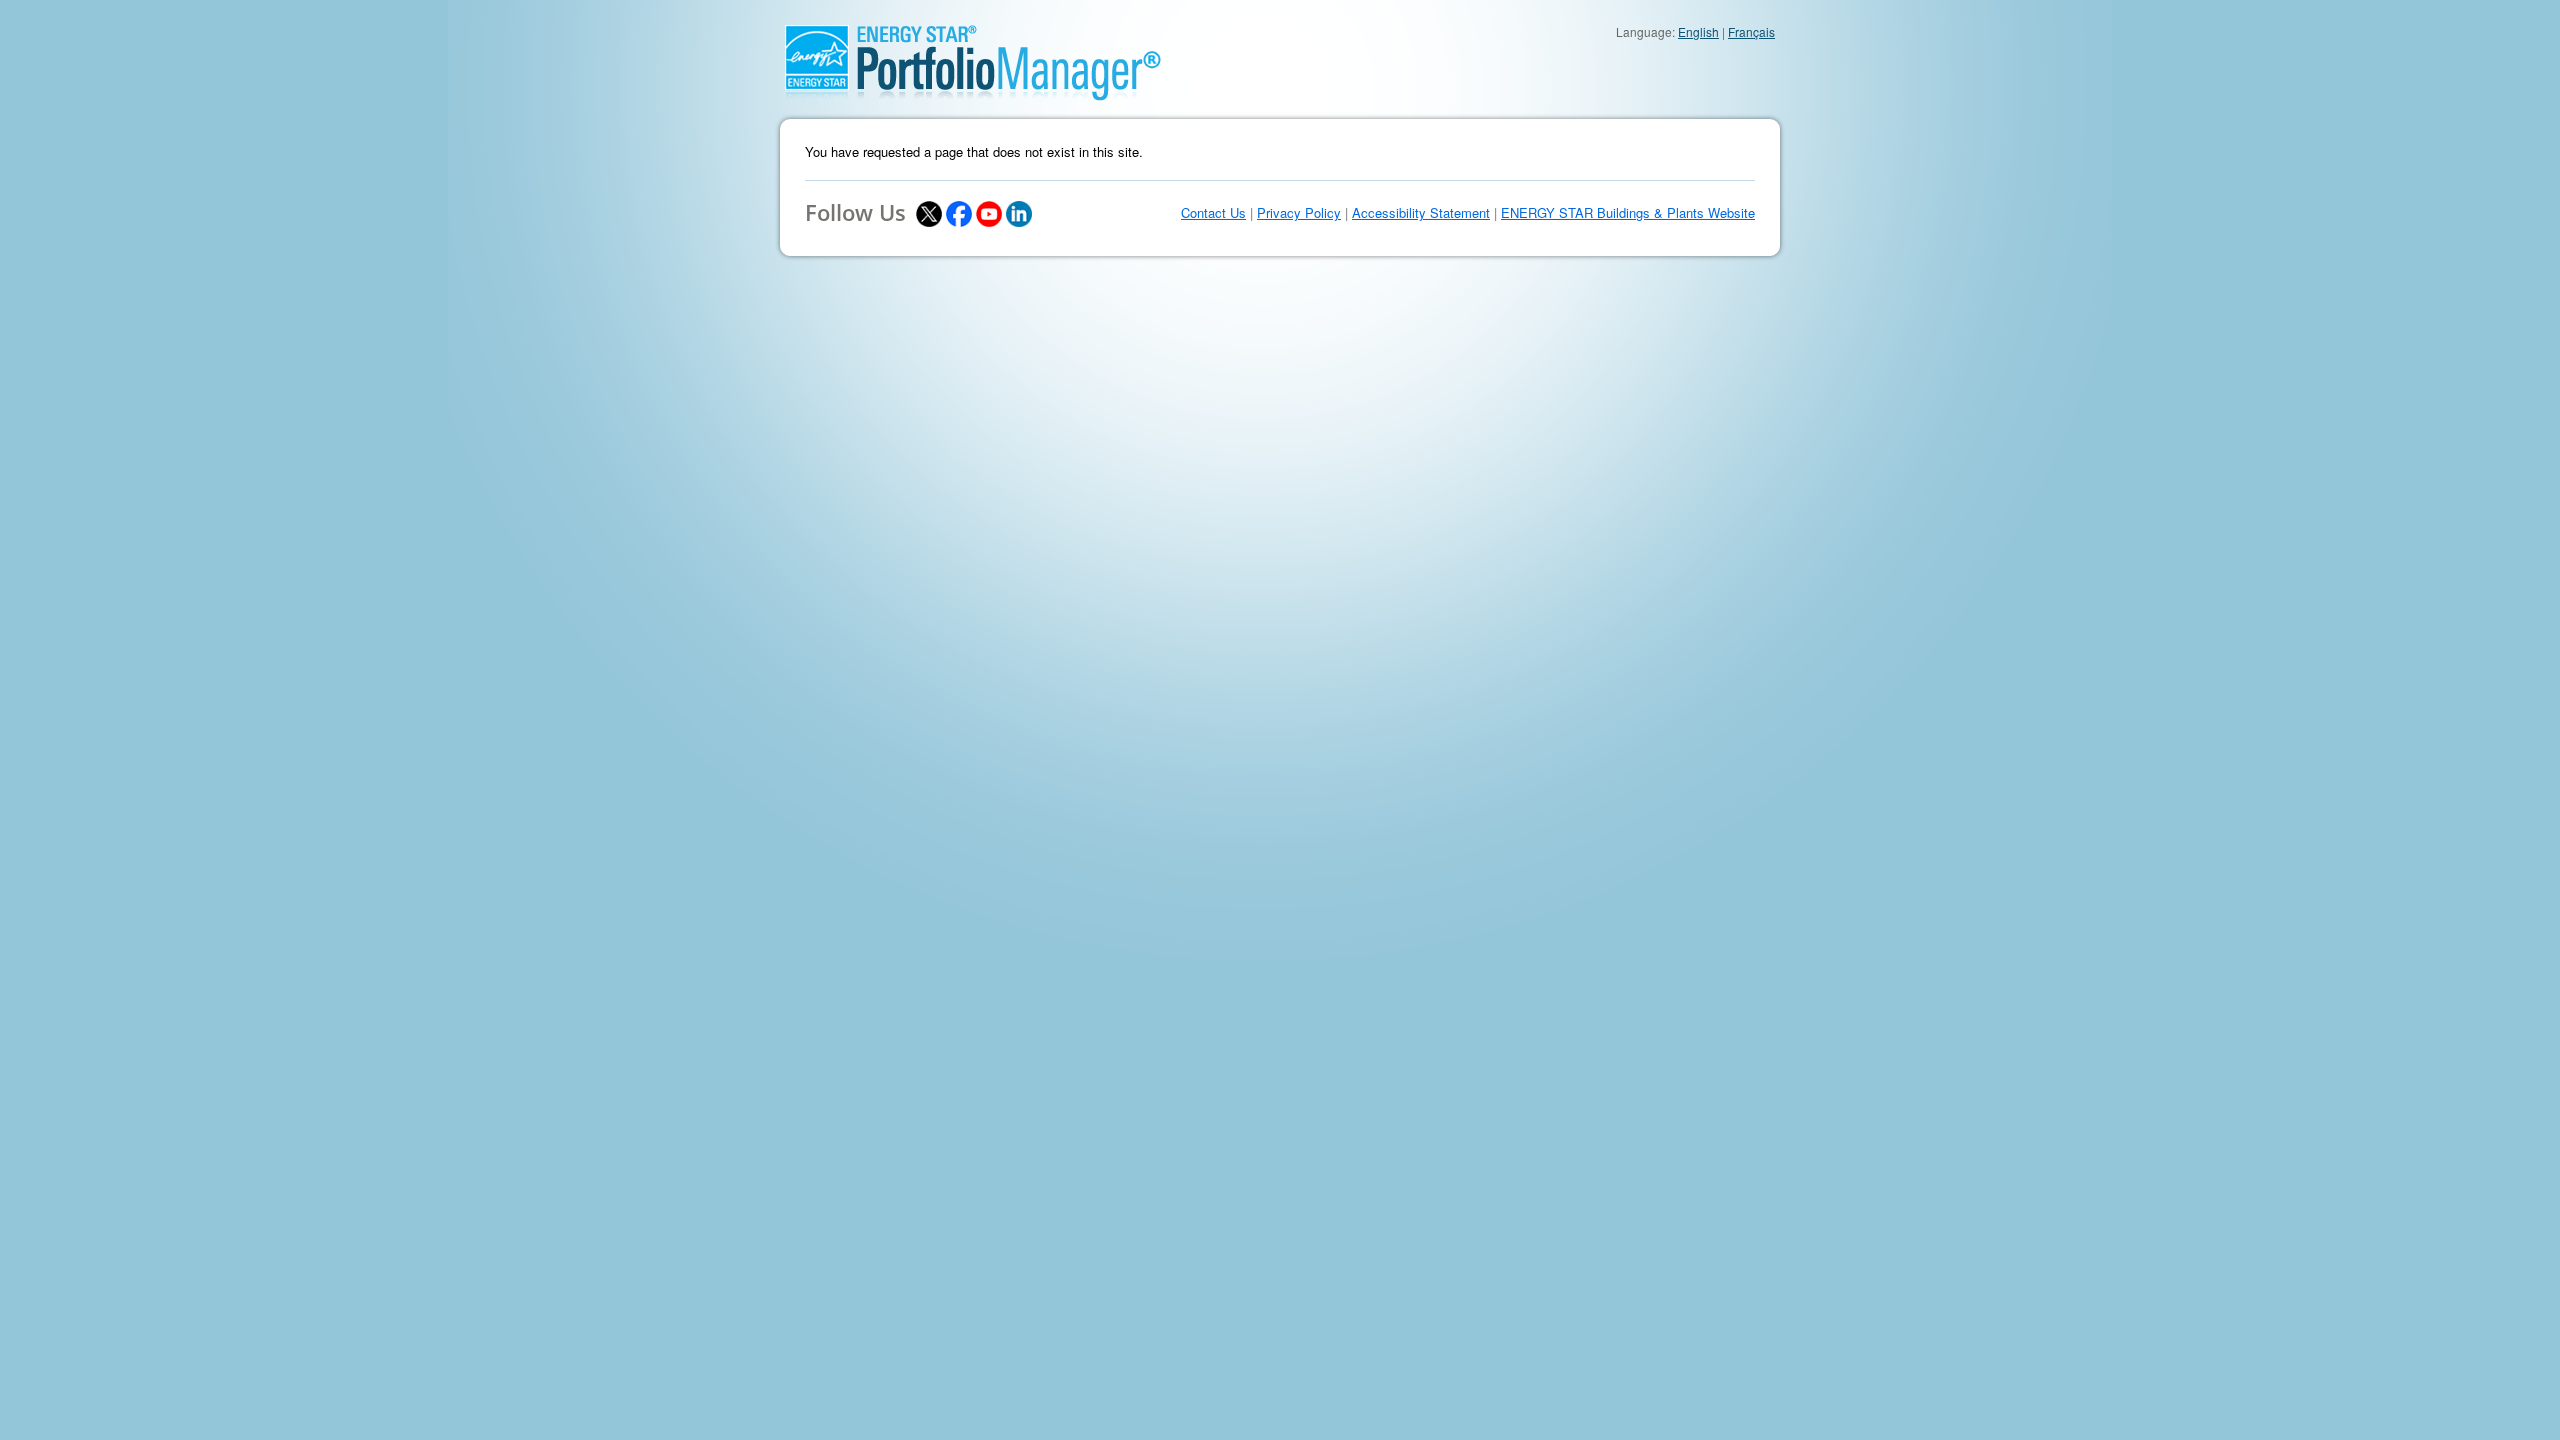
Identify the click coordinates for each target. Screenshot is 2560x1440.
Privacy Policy (1299, 213)
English (1698, 31)
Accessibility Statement (1421, 213)
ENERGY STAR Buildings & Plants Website (1628, 213)
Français (1751, 31)
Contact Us (1213, 213)
